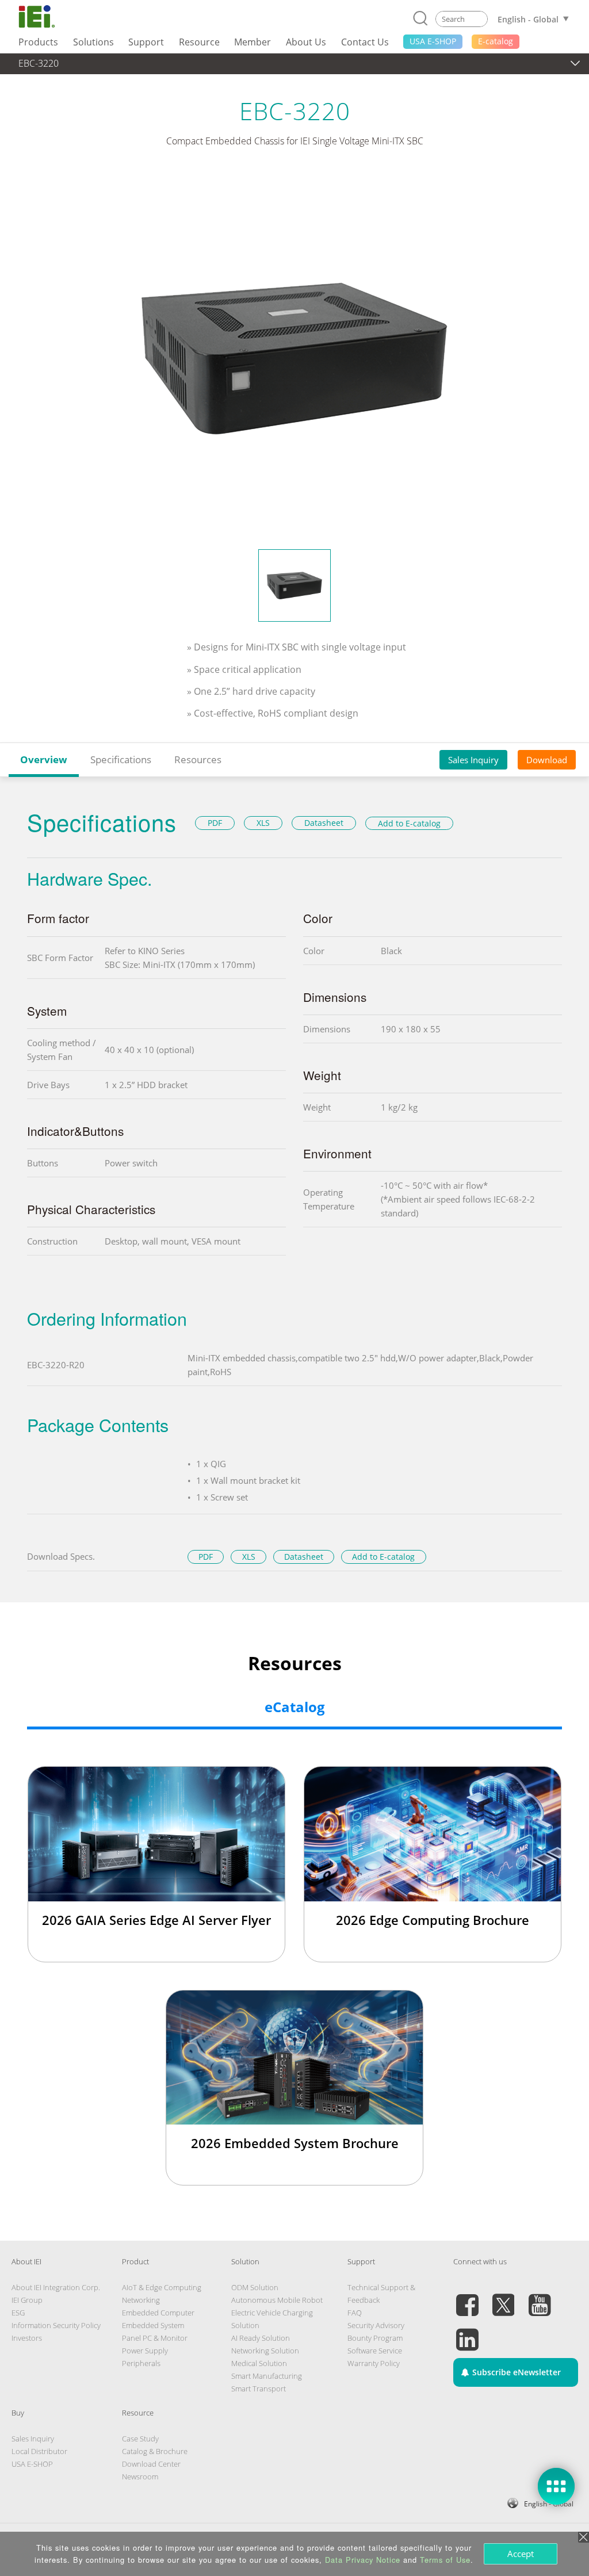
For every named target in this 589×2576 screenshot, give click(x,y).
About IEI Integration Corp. (56, 2287)
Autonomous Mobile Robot (277, 2300)
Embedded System (153, 2325)
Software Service (375, 2351)
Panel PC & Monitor (155, 2338)
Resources (198, 759)
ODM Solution (255, 2287)
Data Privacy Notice (363, 2560)
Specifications (121, 759)
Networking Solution (265, 2351)
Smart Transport (259, 2389)
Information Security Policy (56, 2325)
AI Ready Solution (261, 2338)
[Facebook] (467, 2298)
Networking (141, 2300)
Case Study (140, 2439)
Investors (27, 2338)
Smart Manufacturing (267, 2376)
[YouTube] (540, 2298)
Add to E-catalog (409, 823)
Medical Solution (259, 2363)
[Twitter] (503, 2298)
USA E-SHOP (32, 2464)
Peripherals (141, 2363)
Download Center (151, 2464)
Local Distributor (39, 2451)
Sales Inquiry (473, 760)
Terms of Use (445, 2560)
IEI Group (27, 2300)
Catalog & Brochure (155, 2451)
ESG (18, 2313)
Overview (44, 759)
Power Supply (145, 2351)
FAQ (355, 2313)
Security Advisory (376, 2325)
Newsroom (140, 2477)
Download (547, 760)
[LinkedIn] (467, 2333)
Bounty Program (375, 2338)
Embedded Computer (158, 2313)
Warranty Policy (374, 2363)
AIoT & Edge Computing (162, 2287)
